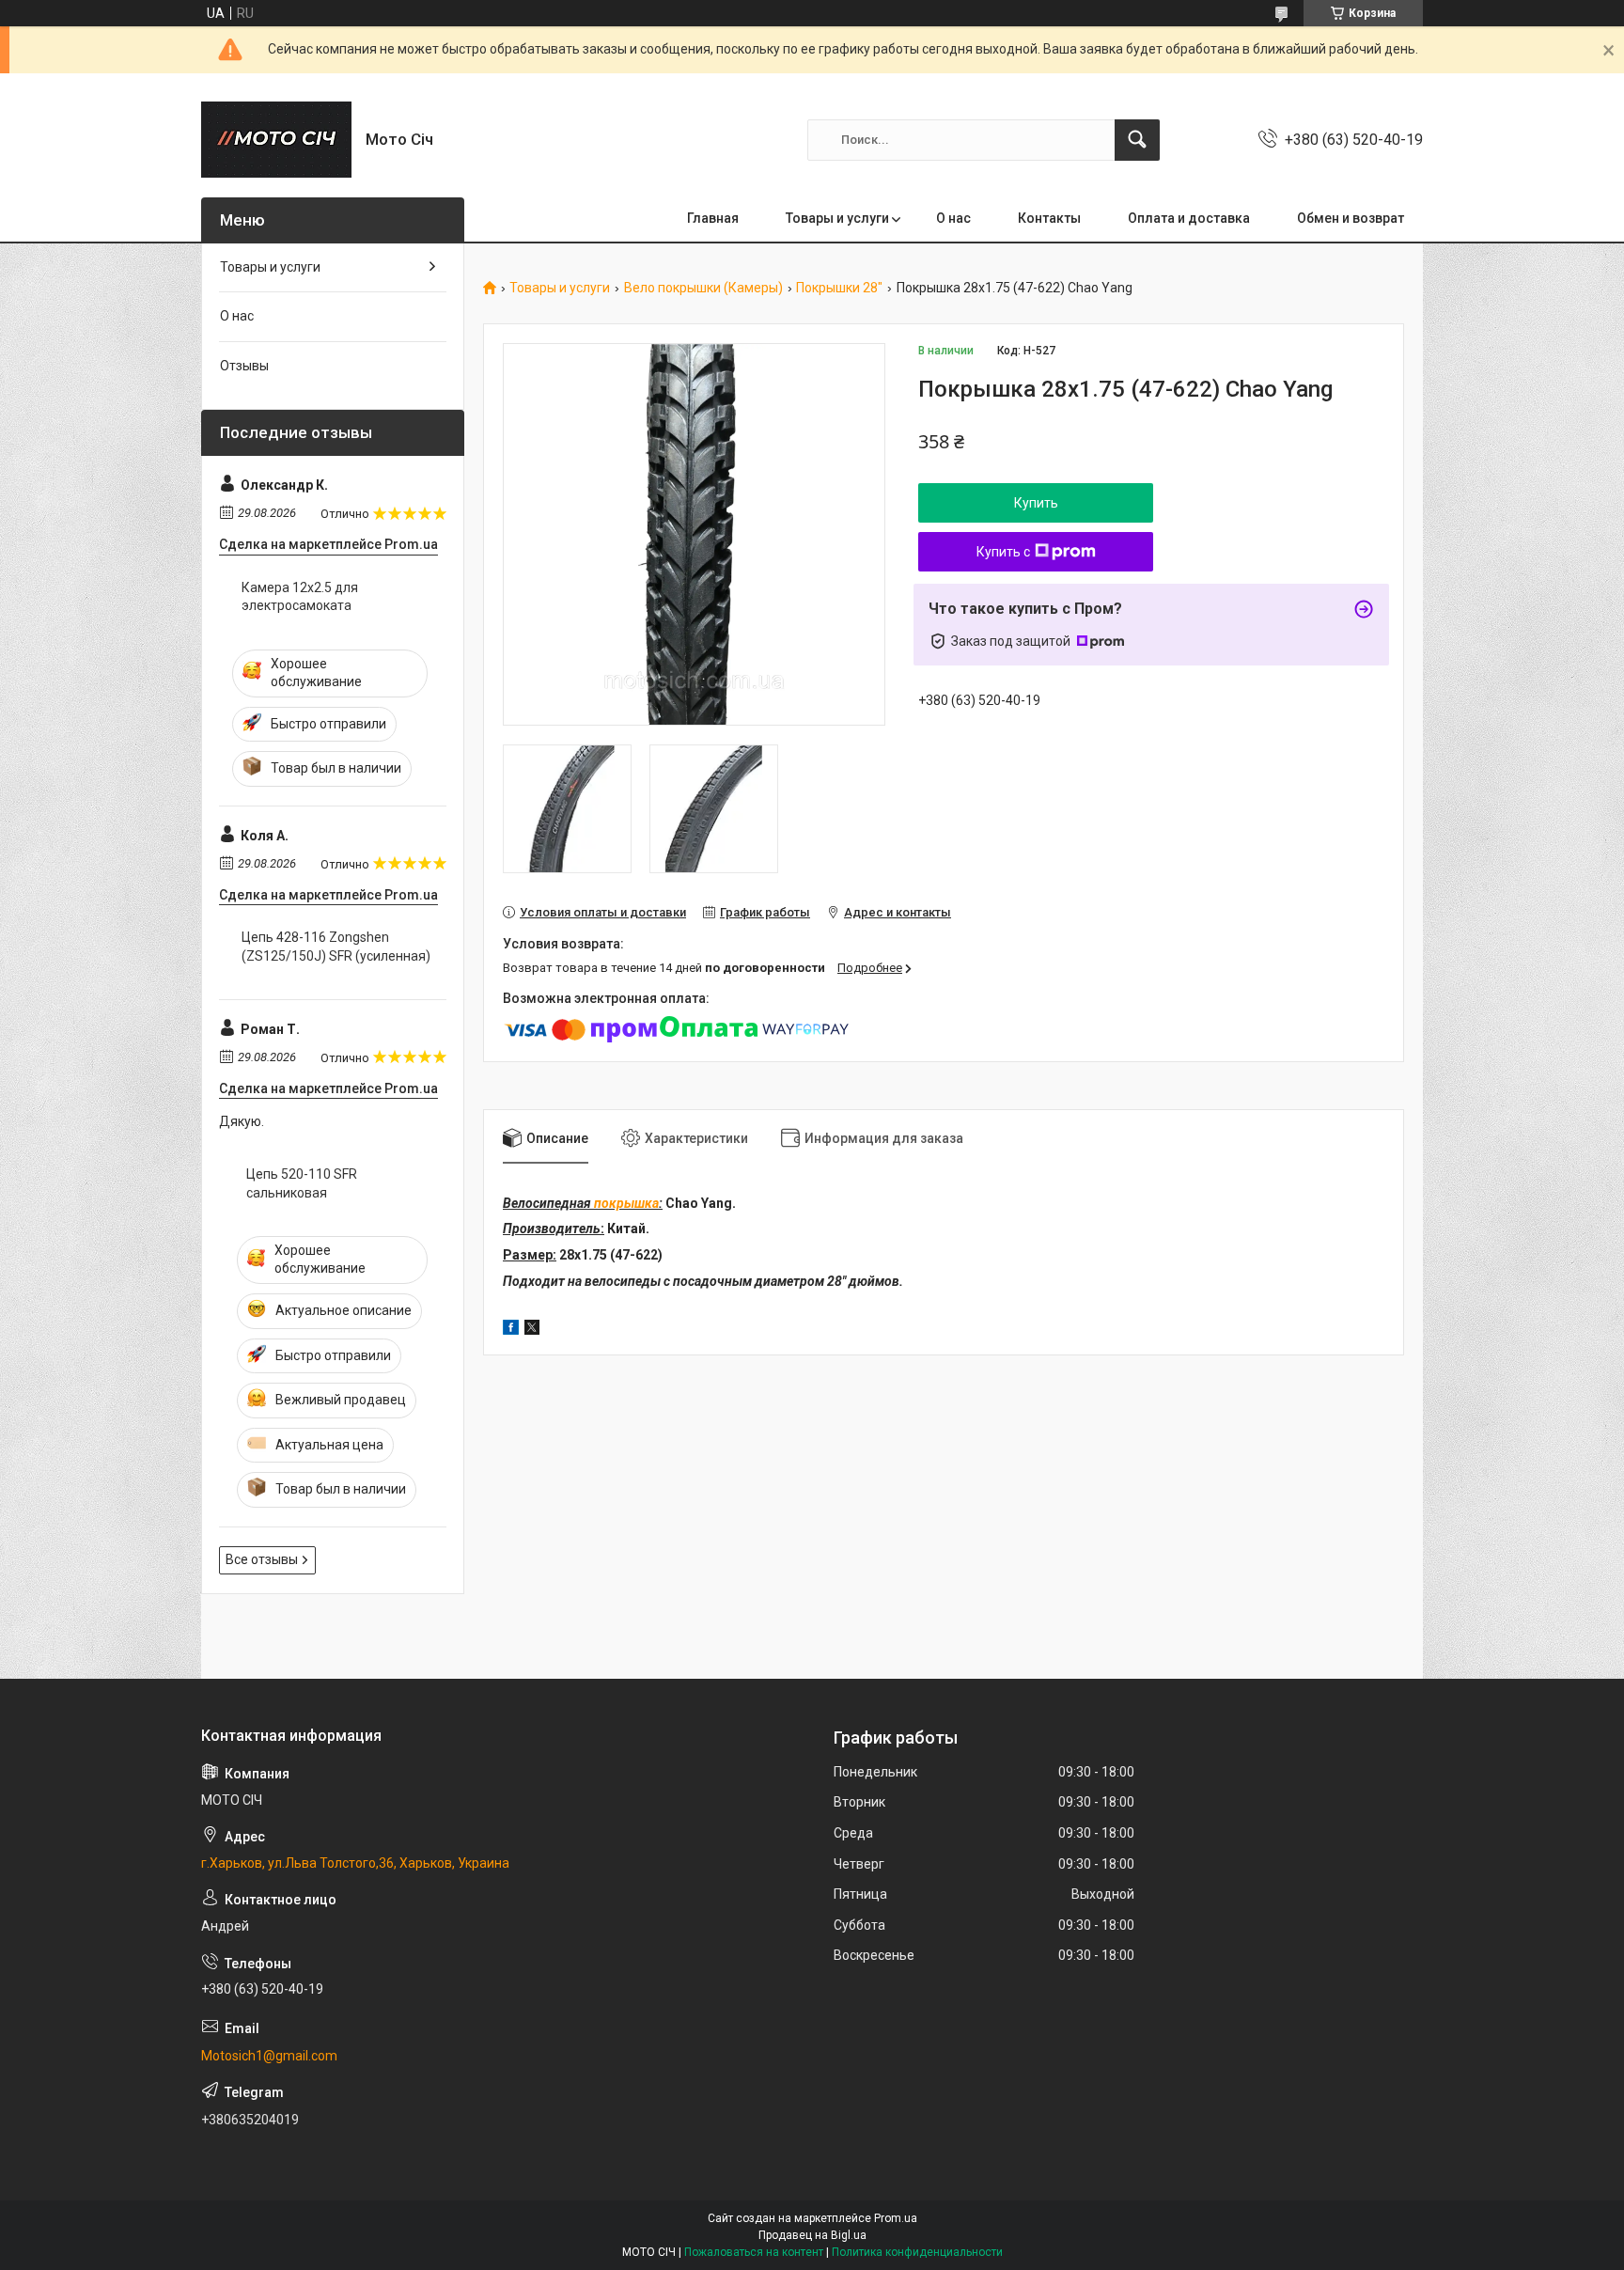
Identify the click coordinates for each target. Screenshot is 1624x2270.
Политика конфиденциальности (917, 2252)
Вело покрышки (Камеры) (703, 288)
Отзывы (244, 366)
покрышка (626, 1203)
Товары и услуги (837, 218)
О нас (953, 218)
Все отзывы (262, 1559)
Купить (1036, 503)
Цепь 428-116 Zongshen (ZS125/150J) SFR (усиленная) (336, 947)
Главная (713, 218)
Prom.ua (896, 2218)
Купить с (1003, 552)
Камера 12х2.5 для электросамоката (300, 597)
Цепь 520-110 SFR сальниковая (302, 1183)
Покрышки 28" (839, 288)
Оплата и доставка (1189, 218)
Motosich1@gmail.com (269, 2056)
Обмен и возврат (1351, 218)
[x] (532, 1330)
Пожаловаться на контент (754, 2252)
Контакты (1049, 218)
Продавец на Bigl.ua (812, 2235)
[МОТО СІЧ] (276, 140)
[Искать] (1137, 140)
